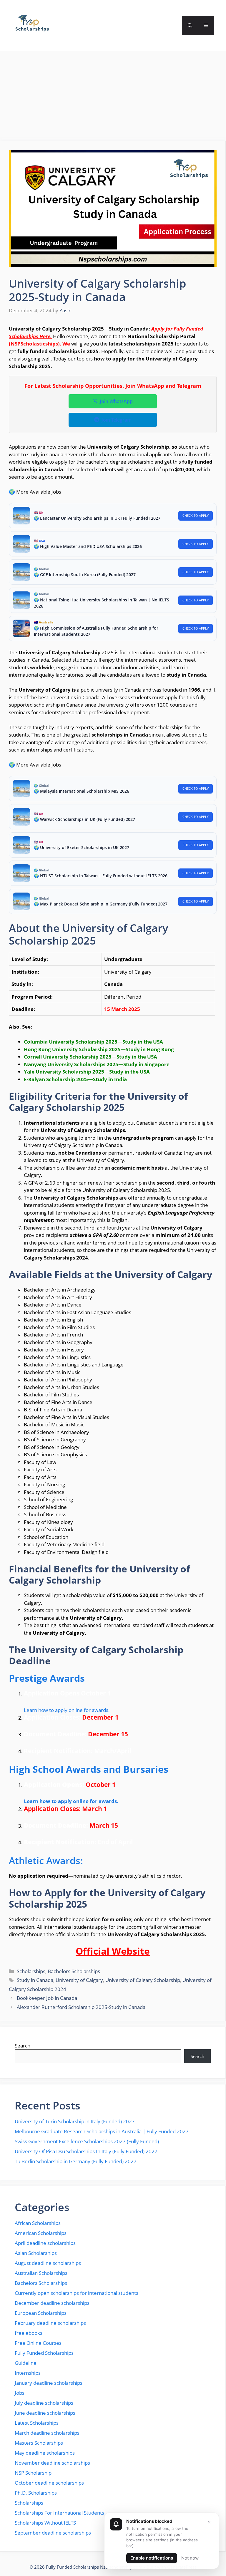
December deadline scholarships (52, 2303)
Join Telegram (117, 420)
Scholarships (31, 1971)
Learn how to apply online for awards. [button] (67, 1710)
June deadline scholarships (45, 2413)
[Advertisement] (113, 98)
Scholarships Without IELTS (45, 2523)
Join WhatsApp (116, 401)
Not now (190, 2558)
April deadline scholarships (45, 2243)
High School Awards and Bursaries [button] (89, 1769)
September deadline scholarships (53, 2533)
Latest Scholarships (37, 2423)
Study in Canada (35, 1980)
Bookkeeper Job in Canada (47, 1998)
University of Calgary (79, 1980)
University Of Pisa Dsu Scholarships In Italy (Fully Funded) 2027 (86, 2151)
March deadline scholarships (47, 2433)
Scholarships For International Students (59, 2513)
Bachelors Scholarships (74, 1971)
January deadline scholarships (49, 2383)
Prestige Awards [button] (47, 1678)
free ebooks (29, 2333)
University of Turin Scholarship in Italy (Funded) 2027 (75, 2121)
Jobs (20, 2393)
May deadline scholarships (45, 2453)
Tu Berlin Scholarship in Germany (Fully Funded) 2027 (76, 2161)
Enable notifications (152, 2558)
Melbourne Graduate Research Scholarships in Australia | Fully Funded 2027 (102, 2131)
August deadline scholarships (48, 2263)
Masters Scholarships (39, 2443)
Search (23, 2046)
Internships (28, 2373)
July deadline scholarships (44, 2403)
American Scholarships (41, 2233)
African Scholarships (38, 2223)
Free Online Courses (38, 2343)
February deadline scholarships (50, 2323)
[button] (190, 25)
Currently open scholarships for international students (77, 2293)
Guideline (26, 2363)
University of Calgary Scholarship (143, 1980)
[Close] (209, 2522)
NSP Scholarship (33, 2473)
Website (130, 1951)
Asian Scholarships (36, 2253)
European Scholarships (41, 2313)
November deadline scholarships (52, 2463)
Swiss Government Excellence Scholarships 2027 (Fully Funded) (87, 2141)
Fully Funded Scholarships (44, 2353)
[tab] (113, 1678)
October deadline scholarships (49, 2483)
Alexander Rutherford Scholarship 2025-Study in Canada (81, 2007)
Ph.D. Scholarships (36, 2493)
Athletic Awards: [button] (46, 1860)
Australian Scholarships (41, 2273)
